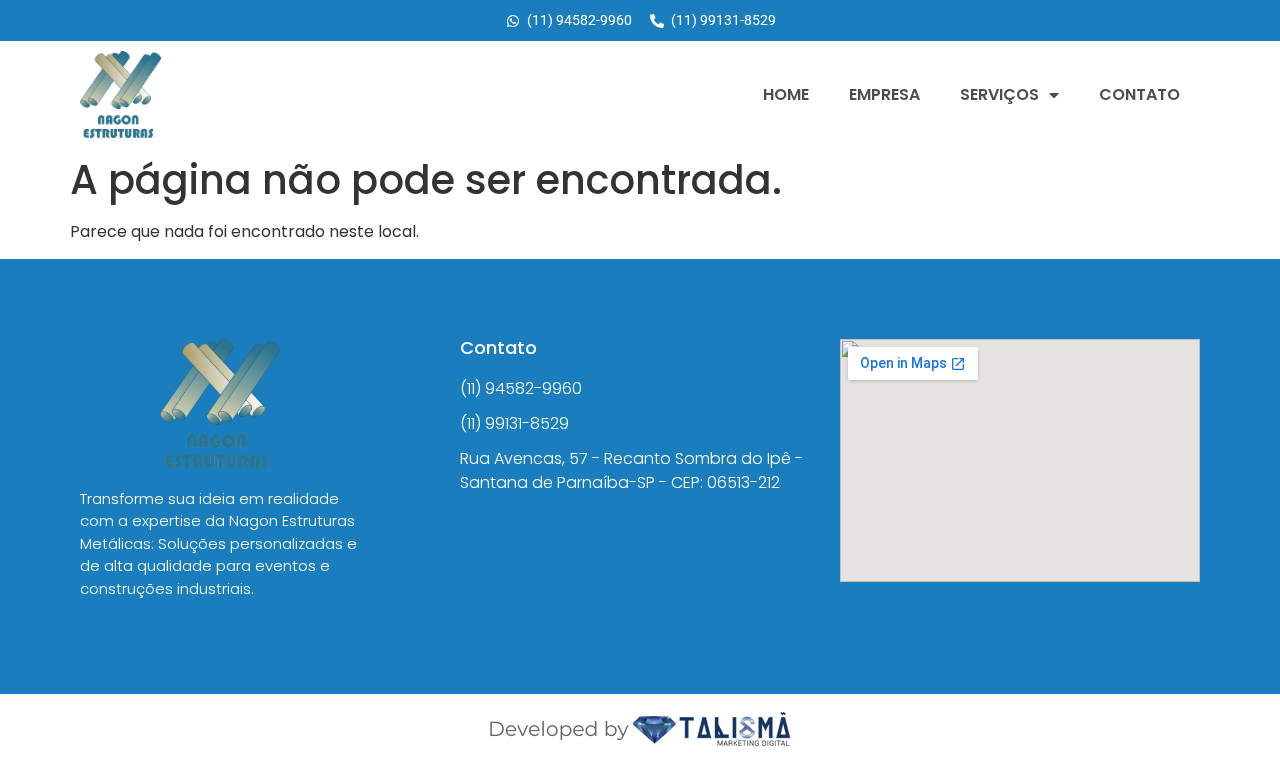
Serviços (999, 94)
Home (786, 94)
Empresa (884, 94)
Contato (1139, 94)
